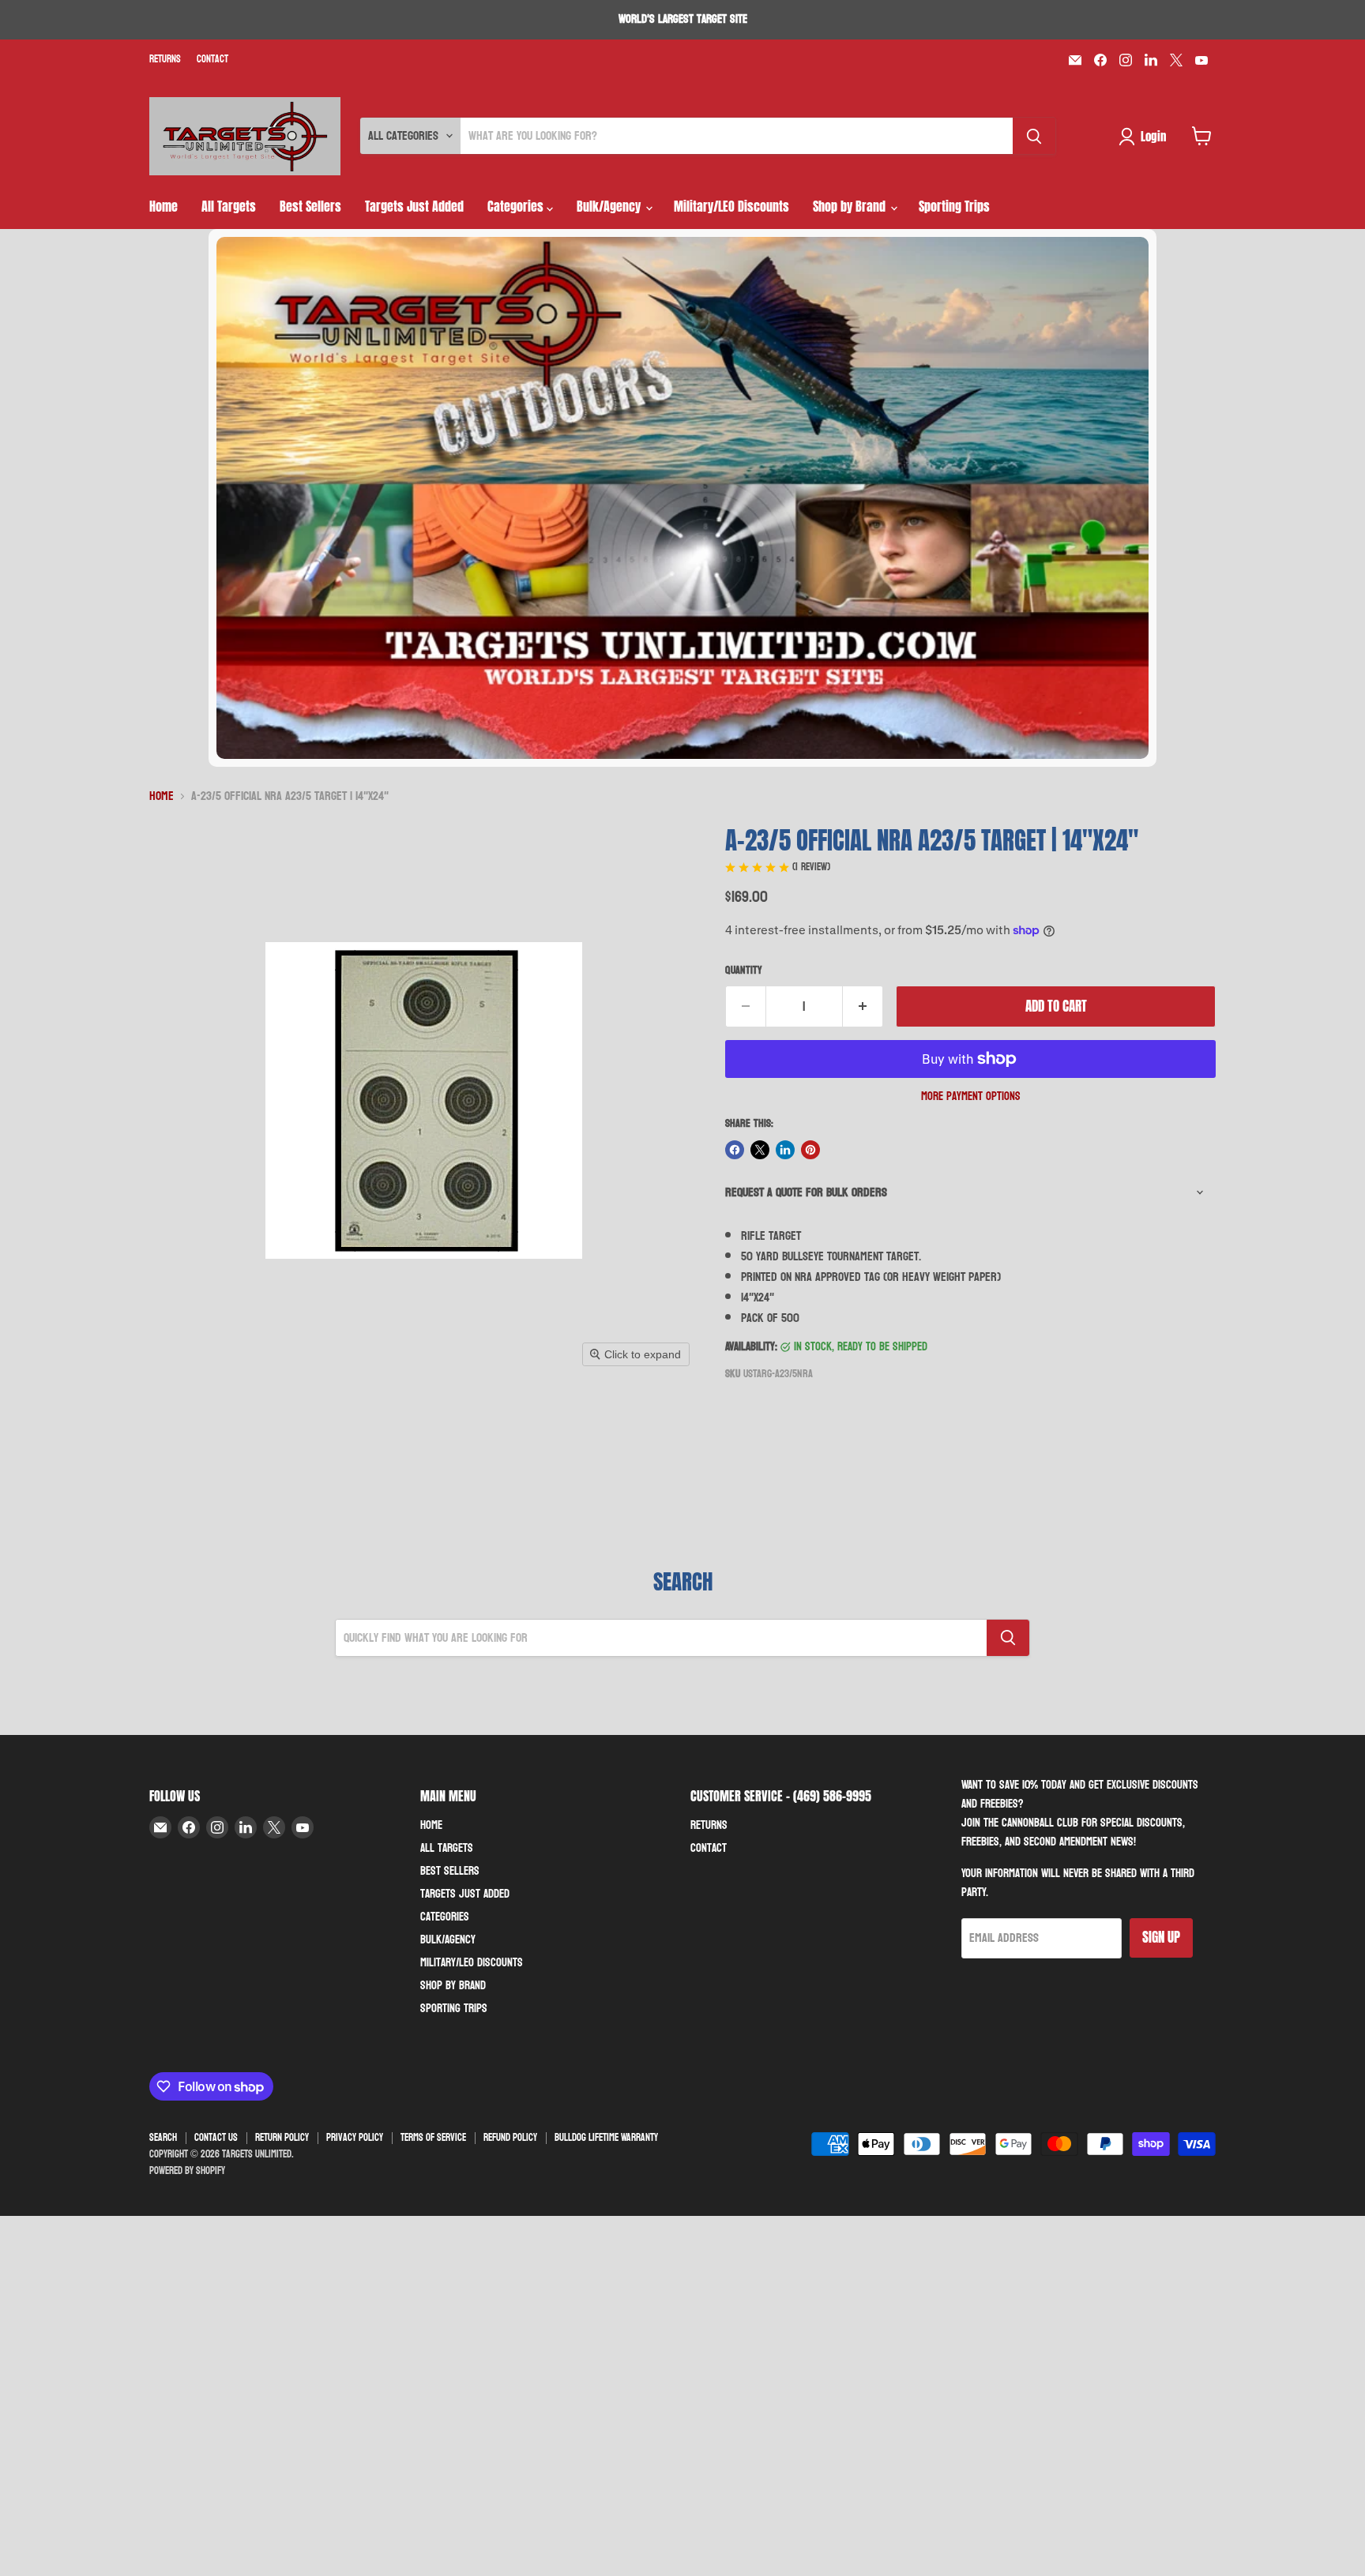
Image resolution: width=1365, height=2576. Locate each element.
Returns (165, 60)
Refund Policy (510, 2138)
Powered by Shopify (187, 2171)
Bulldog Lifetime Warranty (606, 2138)
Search (163, 2138)
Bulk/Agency (610, 206)
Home (164, 206)
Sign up (1161, 1937)
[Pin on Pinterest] (810, 1150)
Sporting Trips (954, 206)
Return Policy (282, 2138)
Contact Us (216, 2138)
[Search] (1034, 136)
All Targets (229, 206)
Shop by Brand (851, 206)
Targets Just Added (414, 206)
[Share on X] (760, 1150)
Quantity (744, 971)
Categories (517, 206)
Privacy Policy (355, 2138)
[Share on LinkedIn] (785, 1150)
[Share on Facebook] (735, 1150)
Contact (212, 60)
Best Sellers (310, 206)
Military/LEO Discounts (731, 206)
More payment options (971, 1096)
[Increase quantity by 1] (863, 1007)
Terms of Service (433, 2138)
